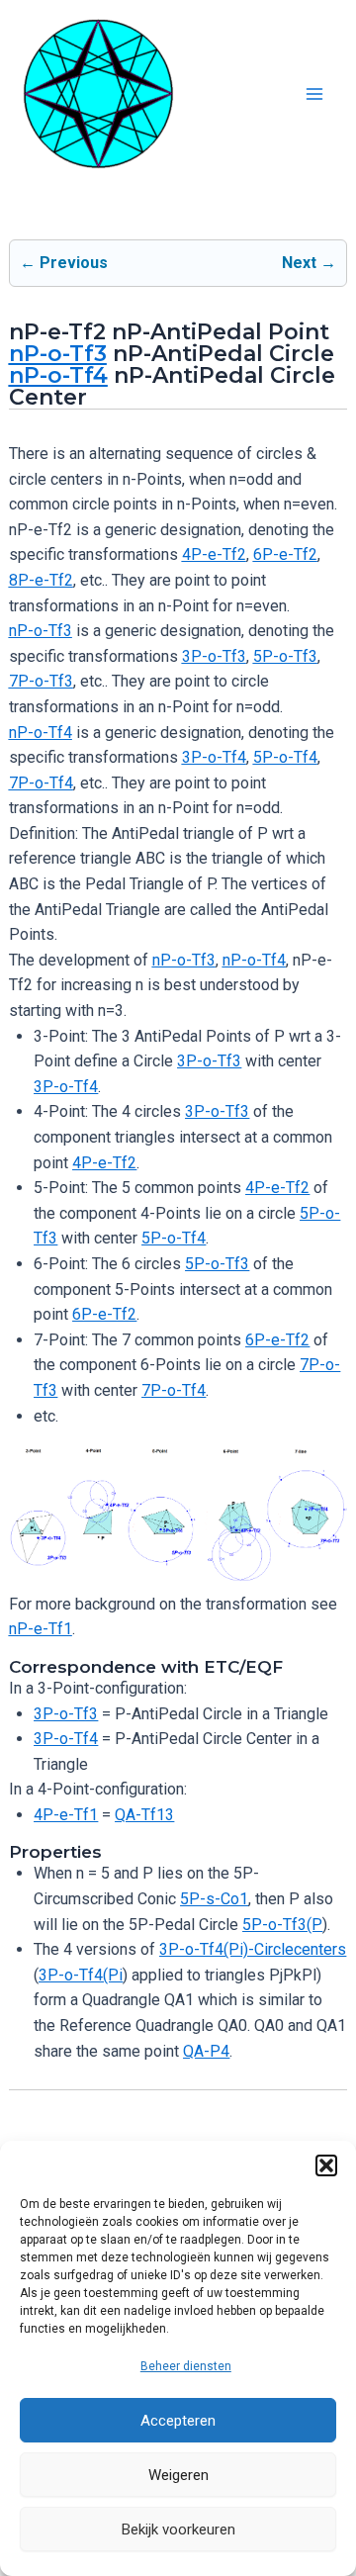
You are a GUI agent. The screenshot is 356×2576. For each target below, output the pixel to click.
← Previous (64, 263)
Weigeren (178, 2475)
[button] (326, 2165)
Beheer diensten (186, 2366)
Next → (309, 263)
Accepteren (178, 2421)
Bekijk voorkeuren (178, 2530)
